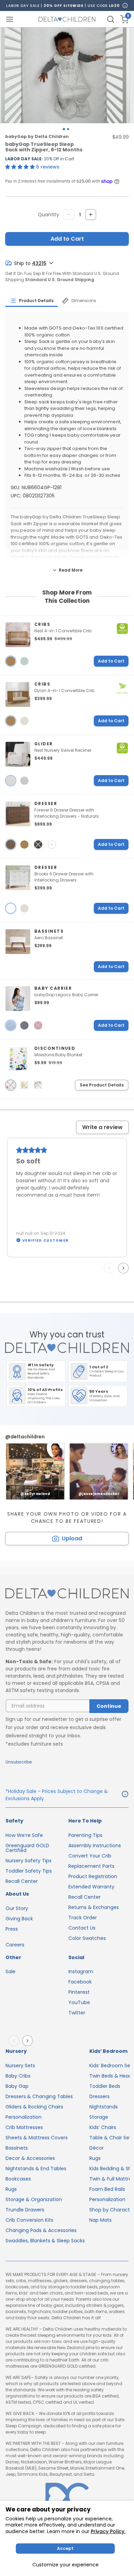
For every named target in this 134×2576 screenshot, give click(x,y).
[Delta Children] (67, 1594)
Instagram (81, 1971)
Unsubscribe (19, 1762)
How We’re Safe (24, 1835)
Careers (15, 1945)
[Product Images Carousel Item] (67, 75)
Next (125, 1268)
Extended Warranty (91, 1887)
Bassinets (17, 2148)
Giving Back (19, 1919)
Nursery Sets (20, 2066)
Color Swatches (87, 1938)
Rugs (11, 2189)
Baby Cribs (18, 2076)
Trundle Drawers (25, 2210)
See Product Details (102, 1085)
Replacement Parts (91, 1866)
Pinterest (79, 1992)
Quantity (48, 215)
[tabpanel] (67, 75)
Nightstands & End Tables (36, 2169)
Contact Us (82, 1928)
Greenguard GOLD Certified (27, 1848)
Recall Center (22, 1881)
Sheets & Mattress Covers (37, 2138)
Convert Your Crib (90, 1856)
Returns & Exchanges (94, 1907)
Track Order (83, 1918)
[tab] (31, 301)
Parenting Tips (85, 1835)
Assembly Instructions (95, 1845)
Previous (110, 1268)
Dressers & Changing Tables (39, 2096)
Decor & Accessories (30, 2158)
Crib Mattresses (24, 2127)
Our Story (17, 1908)
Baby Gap (17, 2086)
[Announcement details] (125, 1795)
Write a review (102, 1127)
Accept (65, 2548)
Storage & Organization (34, 2199)
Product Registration (93, 1876)
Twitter (77, 2013)
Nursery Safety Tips (29, 1861)
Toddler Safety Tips (29, 1871)
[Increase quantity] (91, 215)
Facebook (80, 1982)
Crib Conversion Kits (29, 2220)
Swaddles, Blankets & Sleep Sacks (45, 2241)
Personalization (24, 2117)
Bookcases (18, 2179)
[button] (21, 167)
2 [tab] (68, 129)
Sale (10, 1971)
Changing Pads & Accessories (41, 2230)
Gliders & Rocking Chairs (34, 2107)
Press (12, 1929)
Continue (109, 1706)
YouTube (79, 2002)
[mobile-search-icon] (111, 19)
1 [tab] (64, 129)
